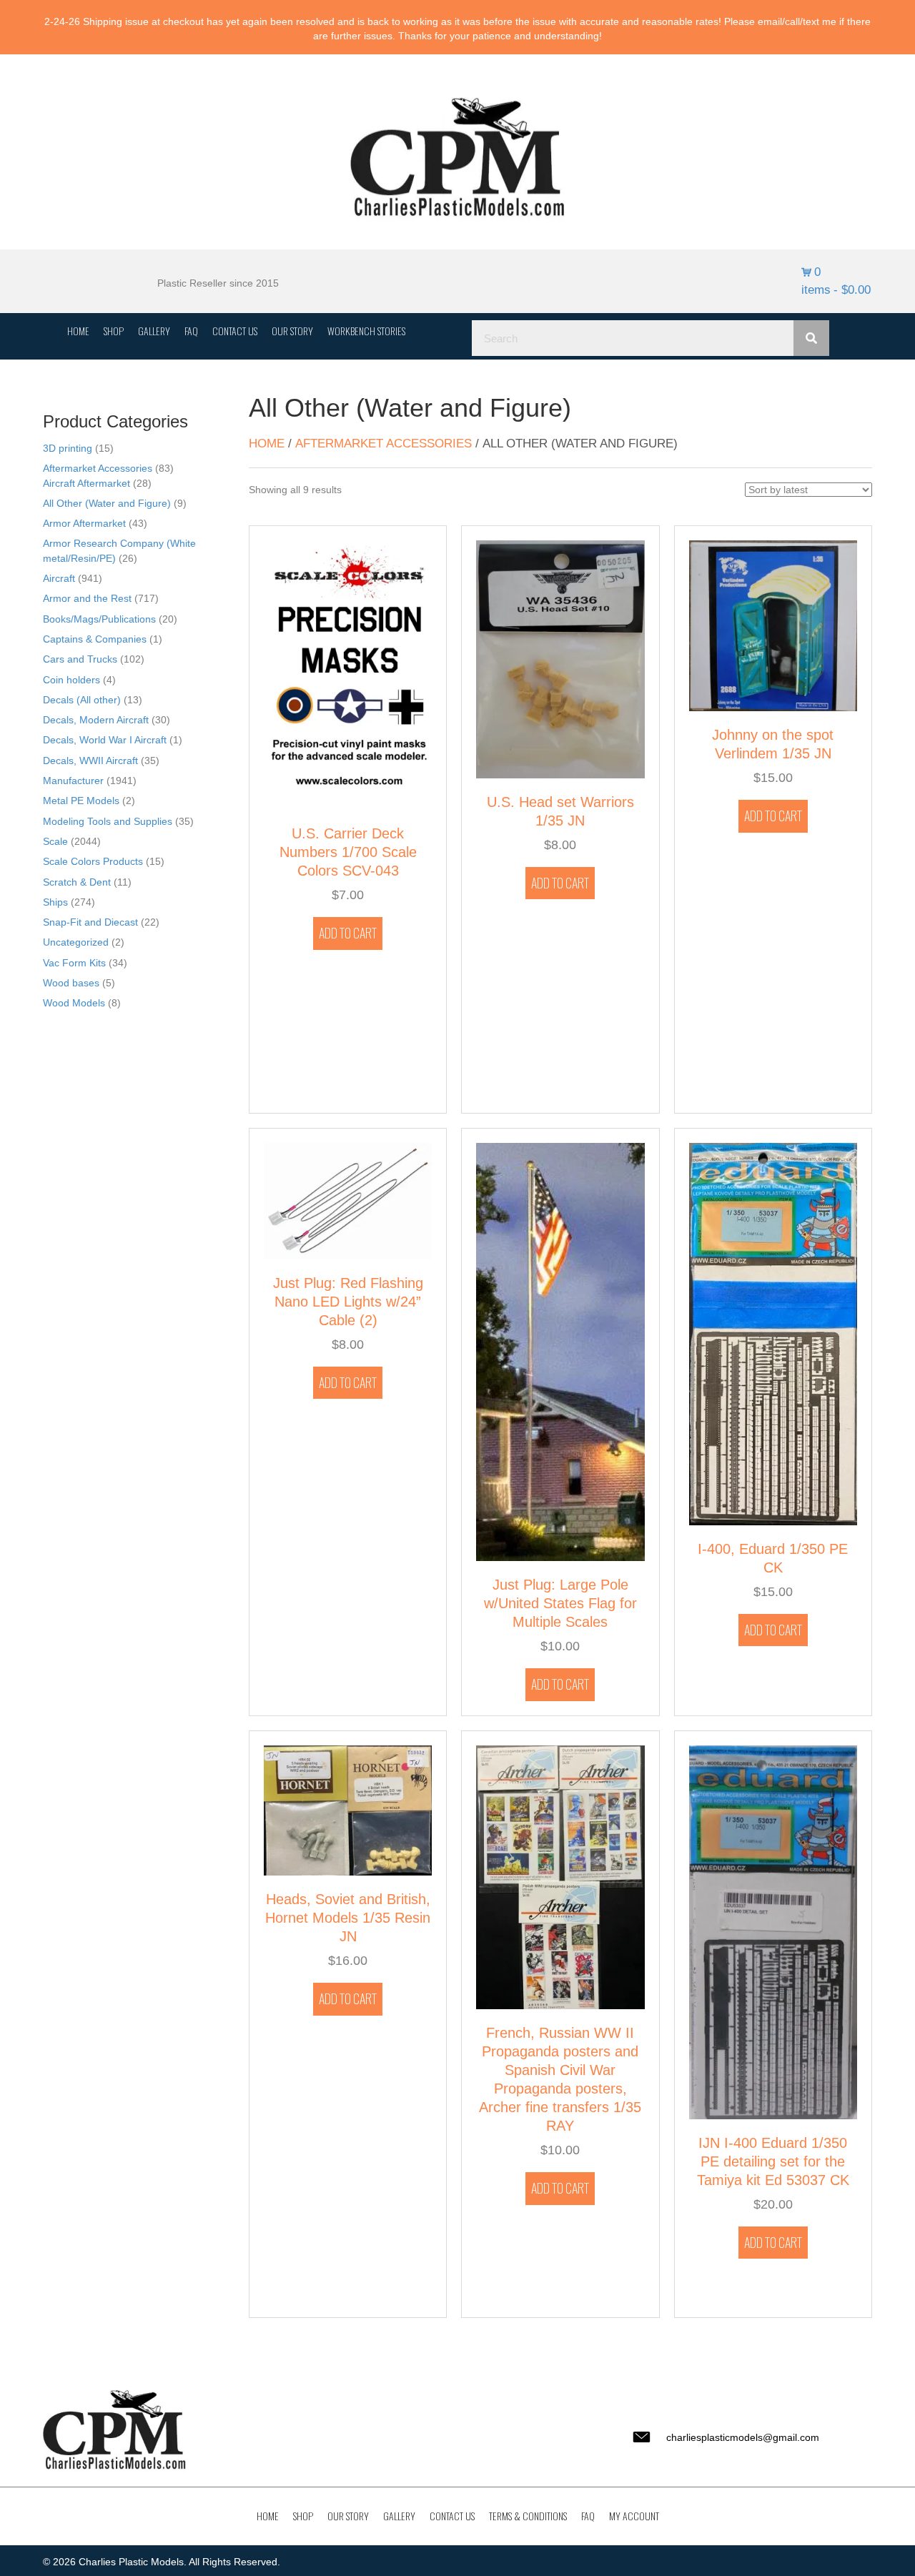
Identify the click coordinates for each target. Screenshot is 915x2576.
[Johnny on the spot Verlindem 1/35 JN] (773, 625)
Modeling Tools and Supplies (108, 821)
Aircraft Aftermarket (86, 483)
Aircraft (59, 578)
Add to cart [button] (348, 933)
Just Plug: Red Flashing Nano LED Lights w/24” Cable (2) (348, 1302)
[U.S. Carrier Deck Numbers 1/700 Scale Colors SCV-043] (348, 675)
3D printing (68, 448)
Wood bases (71, 983)
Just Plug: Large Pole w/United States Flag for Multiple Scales (560, 1603)
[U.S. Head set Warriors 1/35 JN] (560, 658)
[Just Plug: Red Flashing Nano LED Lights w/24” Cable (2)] (348, 1200)
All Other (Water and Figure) (107, 503)
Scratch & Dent (77, 882)
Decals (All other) (82, 700)
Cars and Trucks (80, 659)
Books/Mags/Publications (99, 619)
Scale (55, 841)
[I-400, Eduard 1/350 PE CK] (773, 1333)
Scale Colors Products (93, 861)
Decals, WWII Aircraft (90, 761)
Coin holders (71, 680)
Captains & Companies (95, 639)
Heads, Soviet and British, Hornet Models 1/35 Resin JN (348, 1918)
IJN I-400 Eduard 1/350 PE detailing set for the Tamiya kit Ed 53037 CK (773, 2161)
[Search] (811, 338)
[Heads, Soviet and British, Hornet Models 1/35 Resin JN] (348, 1809)
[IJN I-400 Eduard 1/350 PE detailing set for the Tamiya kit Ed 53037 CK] (773, 1931)
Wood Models (74, 1003)
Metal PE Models (81, 801)
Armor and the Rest (87, 598)
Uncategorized (76, 942)
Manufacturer (73, 781)
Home (267, 444)
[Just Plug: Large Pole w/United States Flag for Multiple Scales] (560, 1351)
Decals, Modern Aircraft (96, 720)
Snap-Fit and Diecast (90, 922)
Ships (55, 902)
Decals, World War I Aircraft (105, 740)
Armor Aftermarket (84, 523)
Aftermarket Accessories (98, 468)
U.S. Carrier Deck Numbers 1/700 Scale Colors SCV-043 (348, 852)
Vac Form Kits (74, 963)
